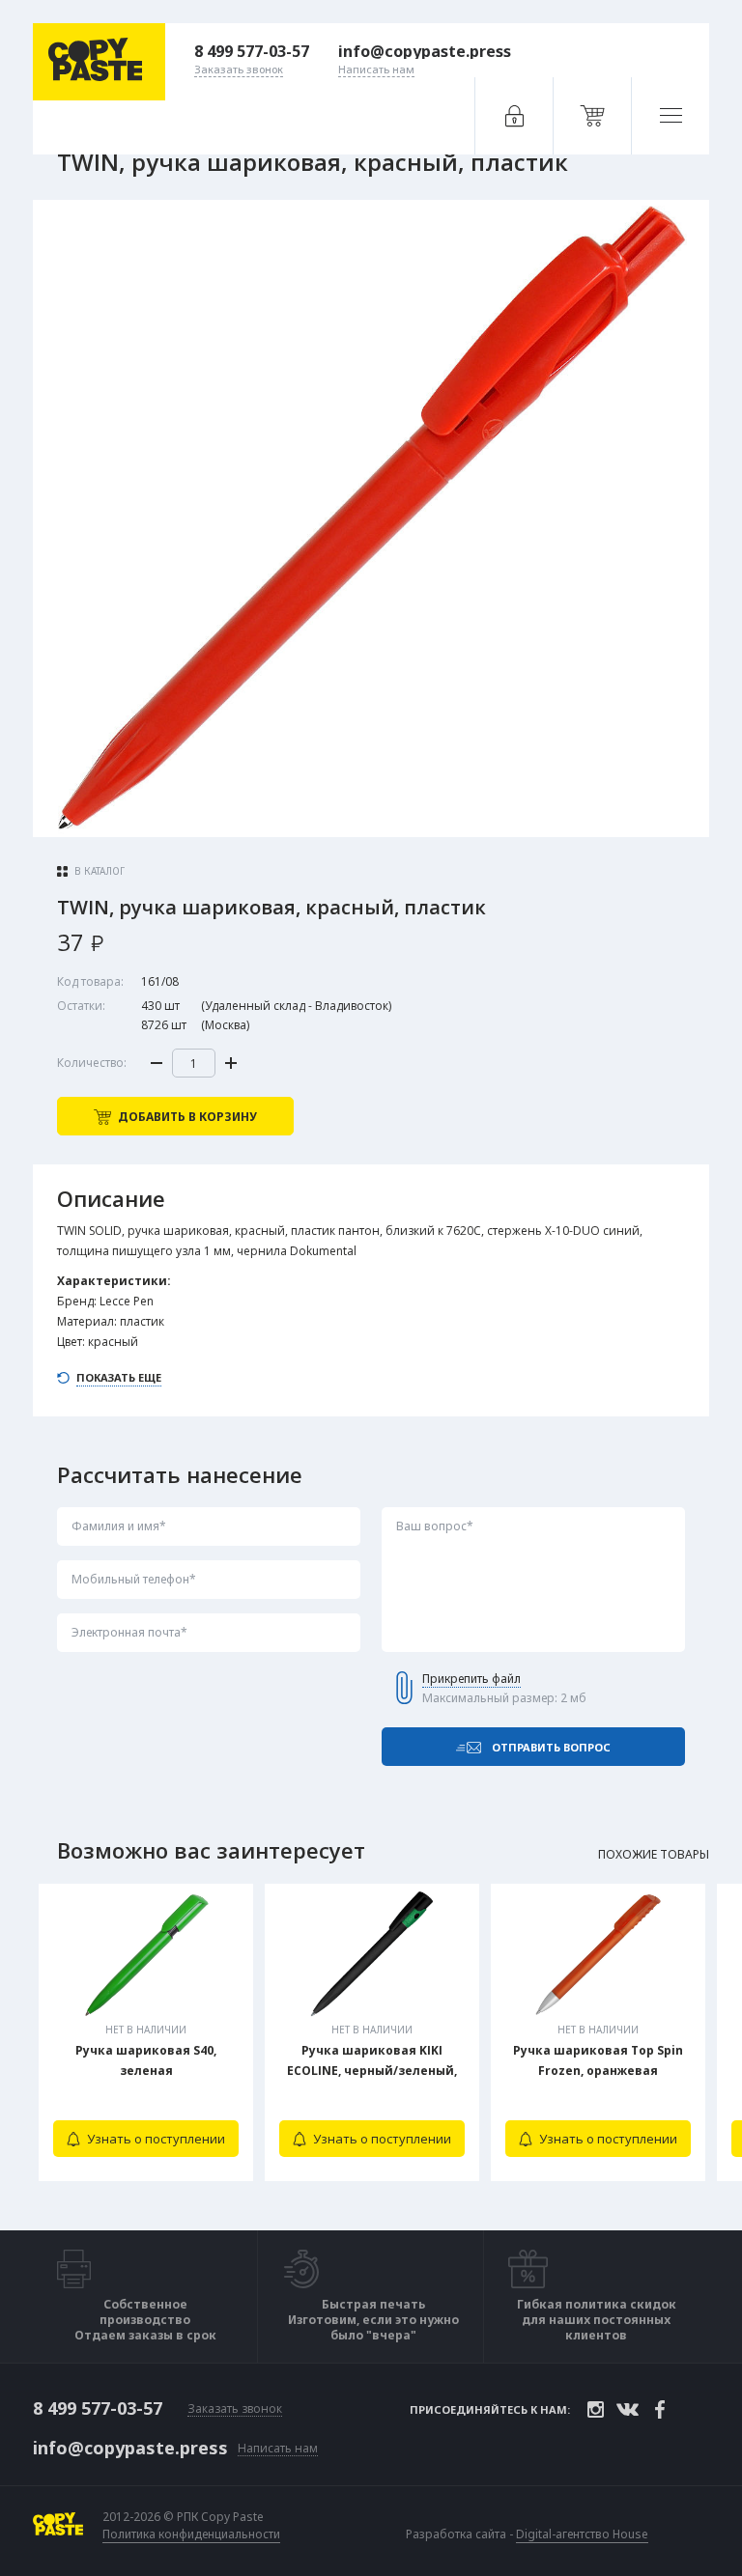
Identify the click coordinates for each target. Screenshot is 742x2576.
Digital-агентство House (582, 2534)
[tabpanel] (146, 2032)
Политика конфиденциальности (191, 2534)
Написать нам (278, 2449)
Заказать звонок (235, 2409)
